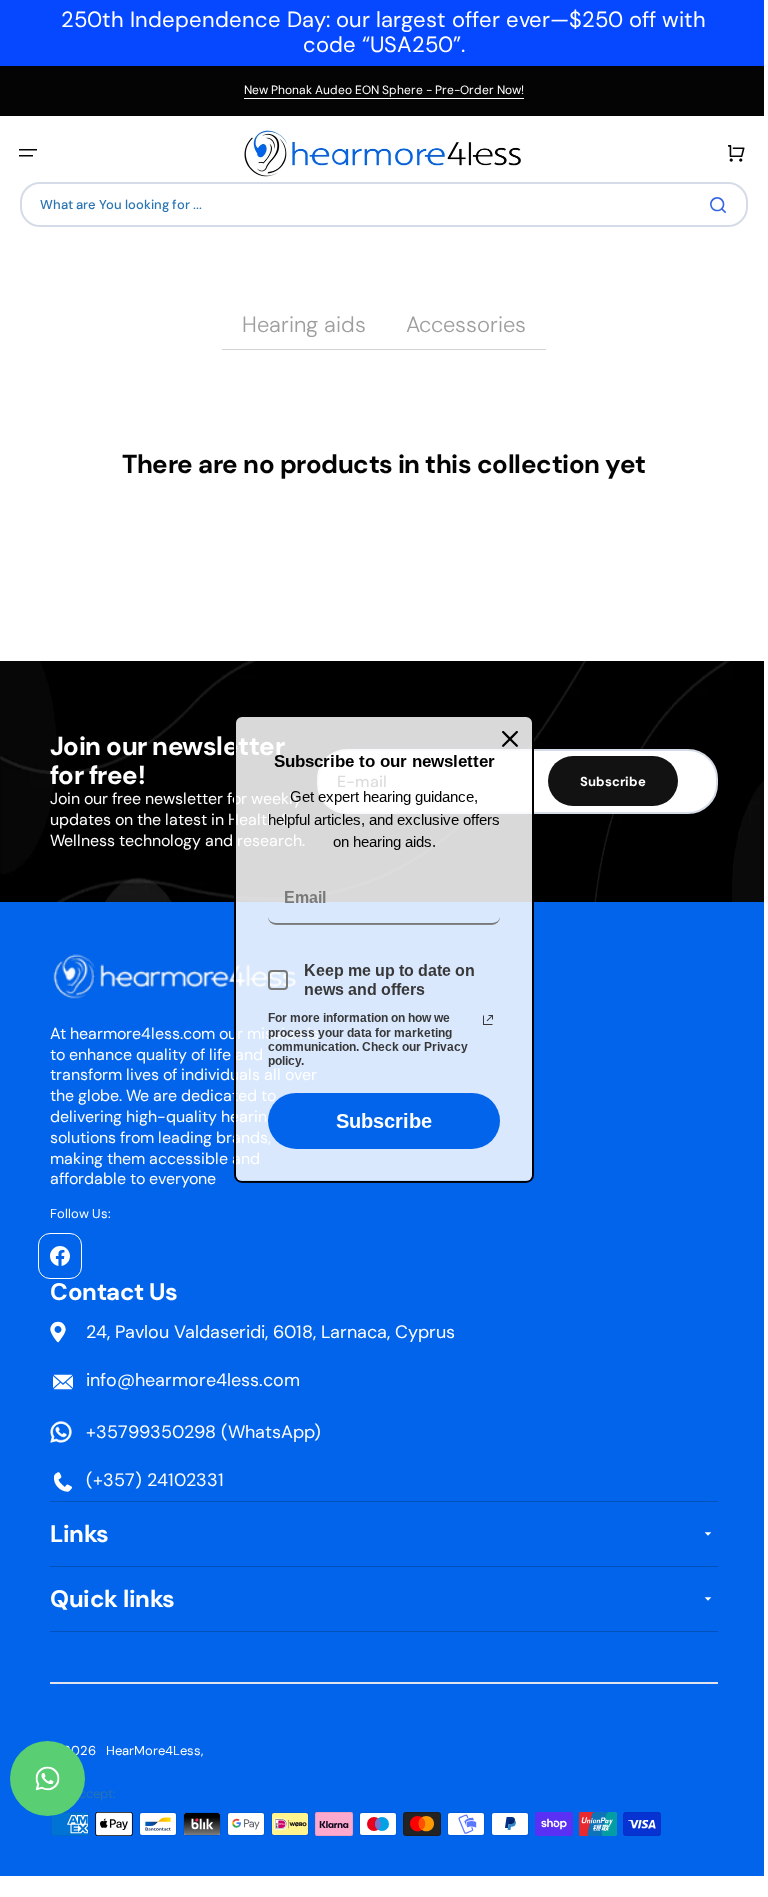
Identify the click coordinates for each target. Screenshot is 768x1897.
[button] (28, 153)
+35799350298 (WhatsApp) (203, 1432)
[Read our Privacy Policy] (481, 1020)
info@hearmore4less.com (193, 1380)
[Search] (707, 205)
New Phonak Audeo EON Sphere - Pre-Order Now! (384, 90)
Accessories (459, 324)
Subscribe (377, 1121)
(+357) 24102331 (155, 1480)
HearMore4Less (153, 1750)
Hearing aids (297, 324)
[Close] (503, 738)
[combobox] (376, 204)
